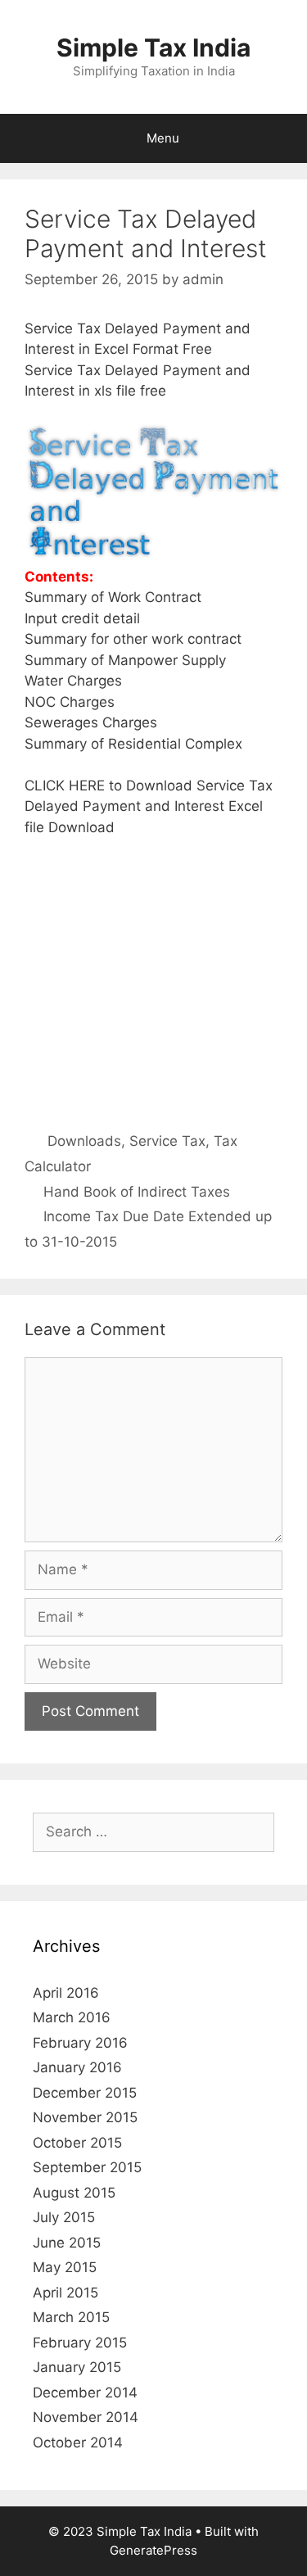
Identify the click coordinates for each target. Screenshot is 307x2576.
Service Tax (167, 1141)
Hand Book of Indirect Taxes (137, 1192)
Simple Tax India (153, 48)
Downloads (84, 1141)
